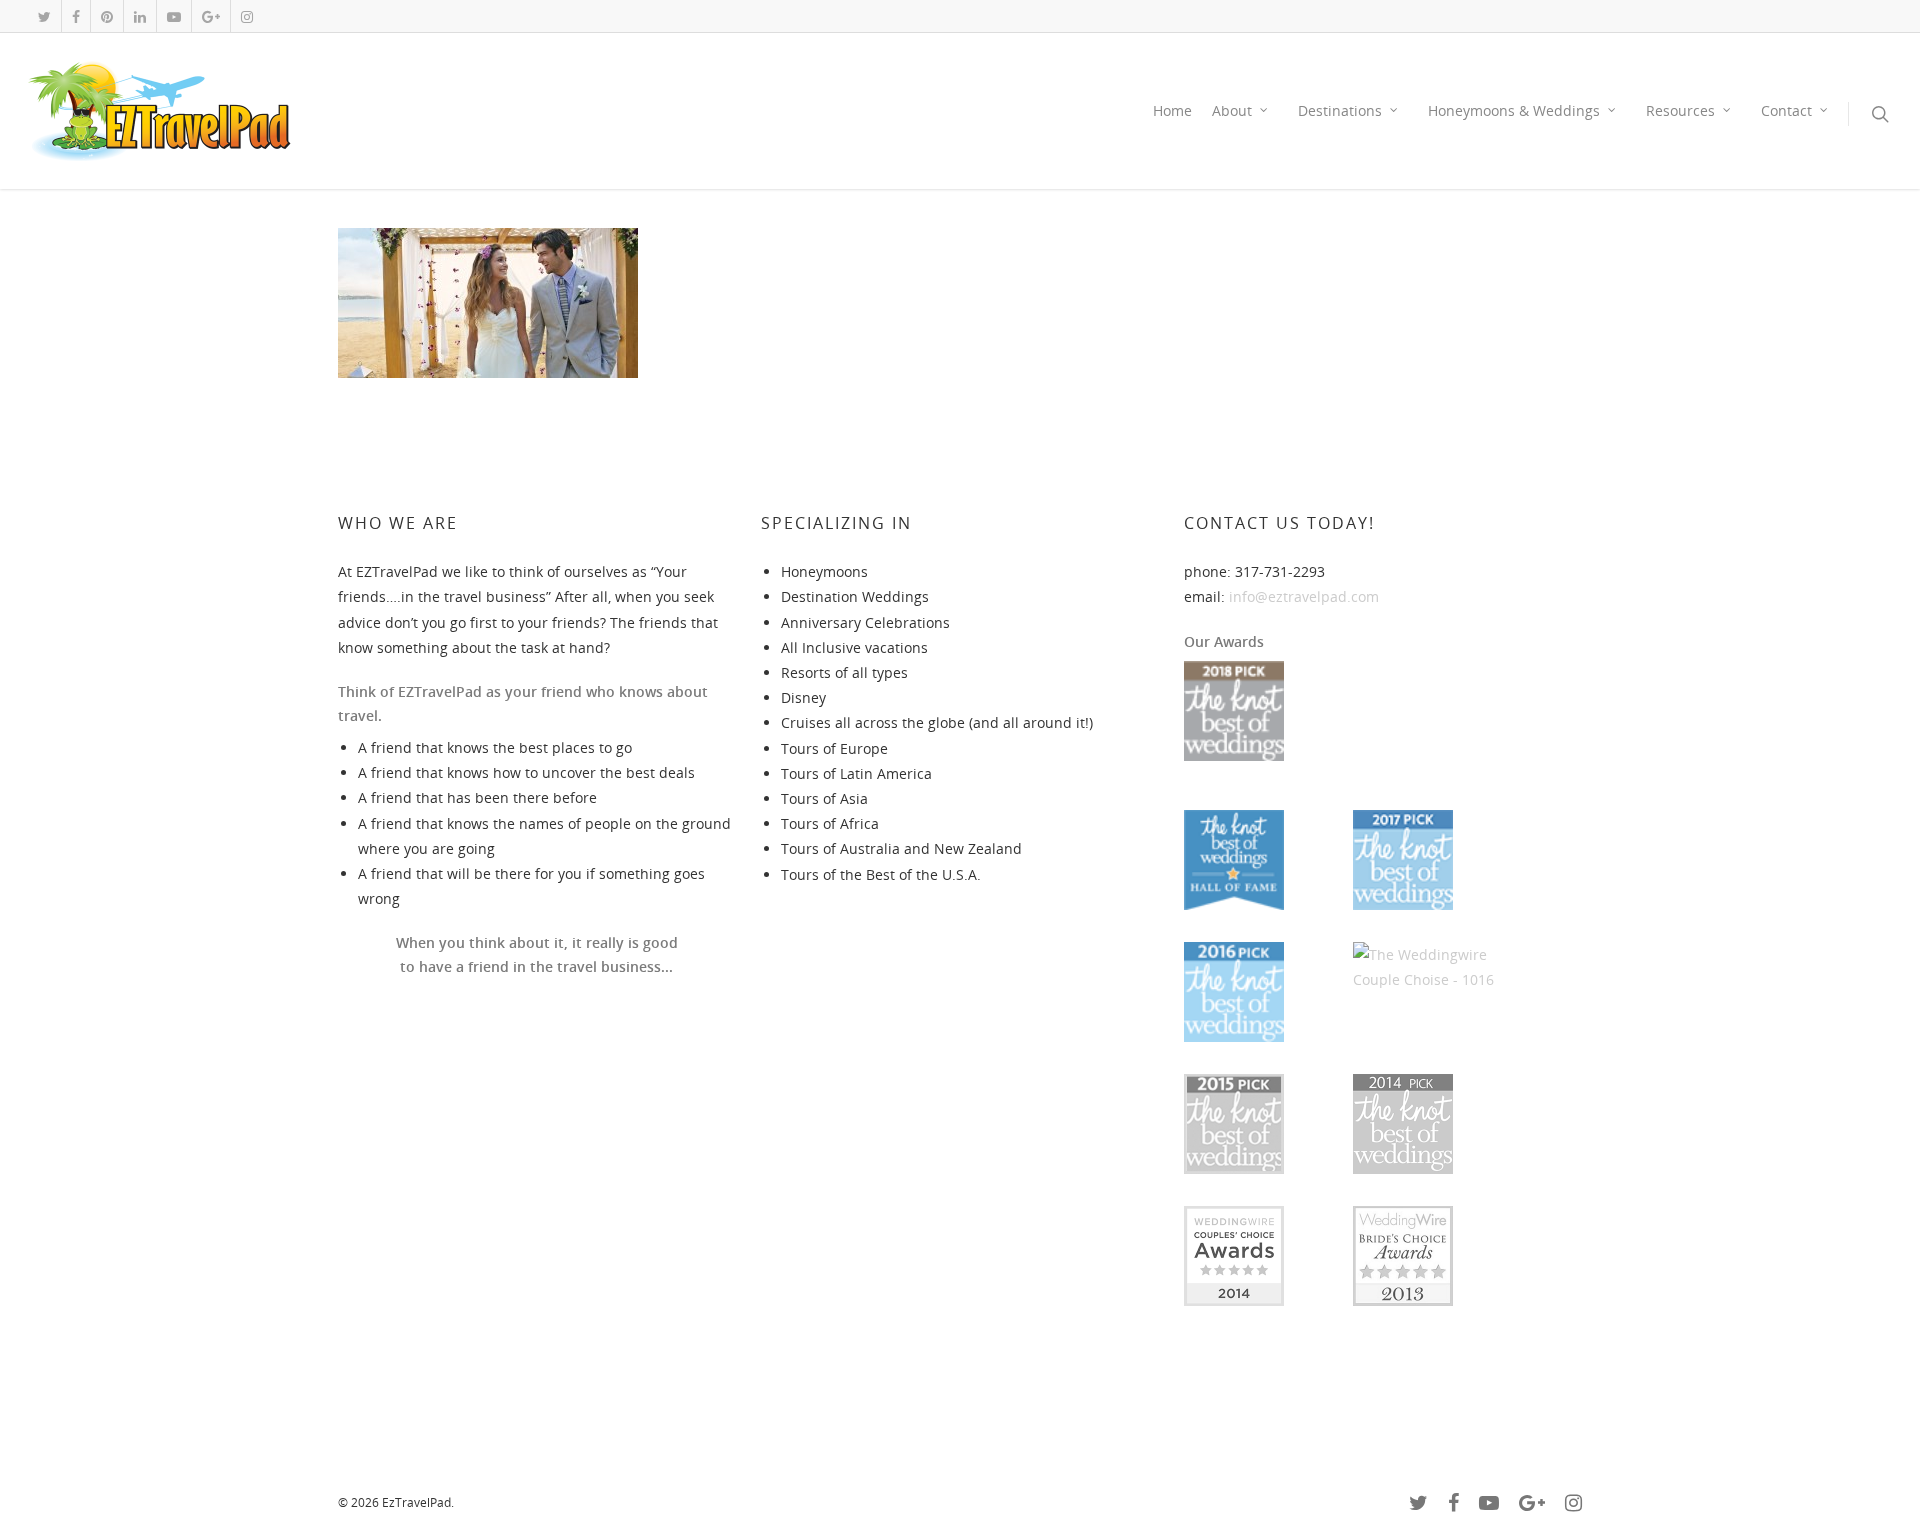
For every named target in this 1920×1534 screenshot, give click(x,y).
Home (1172, 110)
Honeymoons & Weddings (1514, 110)
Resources (1680, 110)
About (1232, 110)
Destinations (1340, 110)
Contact (1786, 110)
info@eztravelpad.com (1304, 596)
